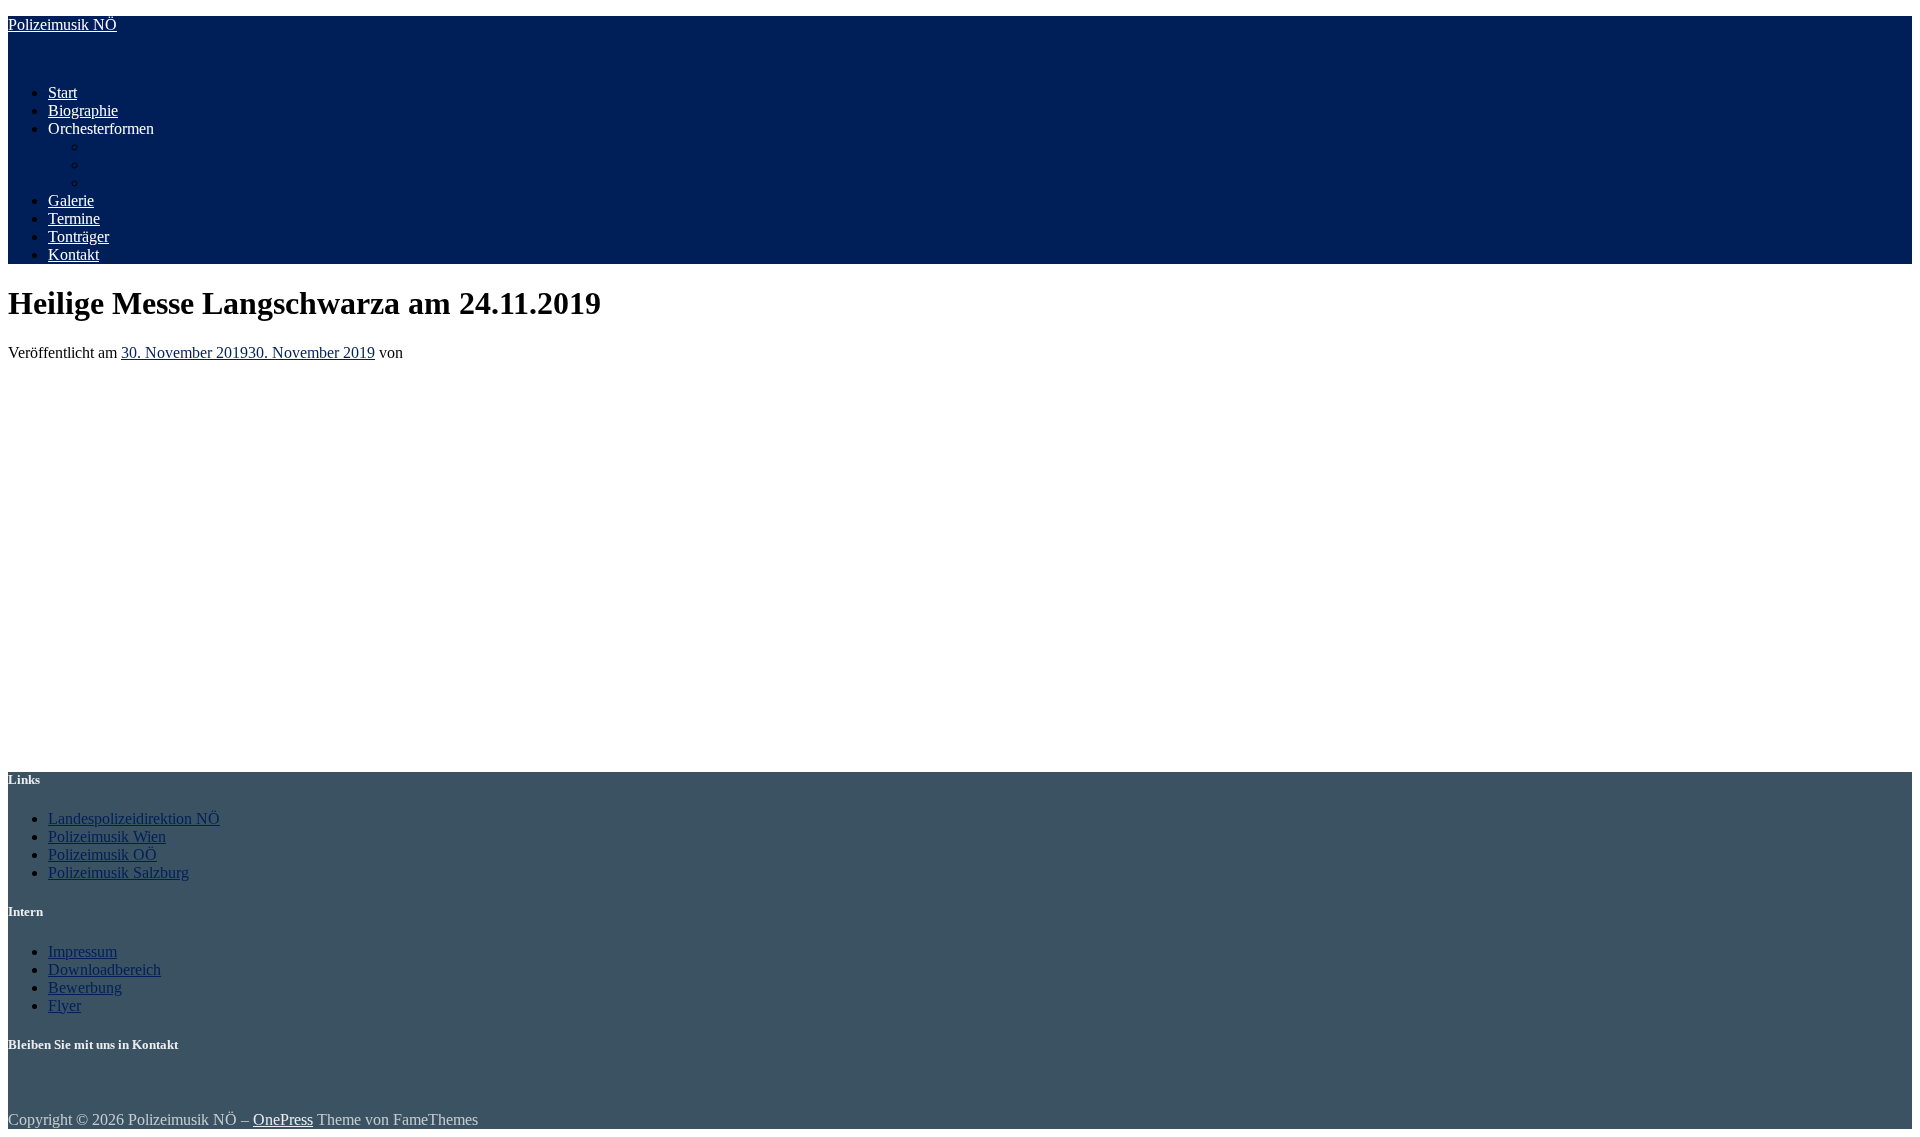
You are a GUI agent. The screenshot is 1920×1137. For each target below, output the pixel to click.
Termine (74, 218)
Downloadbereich (104, 969)
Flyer (64, 1005)
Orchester (118, 146)
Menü (26, 58)
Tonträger (78, 236)
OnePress (283, 1119)
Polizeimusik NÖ (62, 24)
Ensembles (122, 182)
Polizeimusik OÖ (102, 854)
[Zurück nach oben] (14, 1101)
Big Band (118, 164)
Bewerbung (85, 987)
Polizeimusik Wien (107, 836)
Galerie (71, 200)
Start (62, 92)
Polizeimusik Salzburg (118, 872)
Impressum (82, 951)
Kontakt (73, 254)
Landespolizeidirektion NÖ (134, 818)
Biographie (83, 110)
